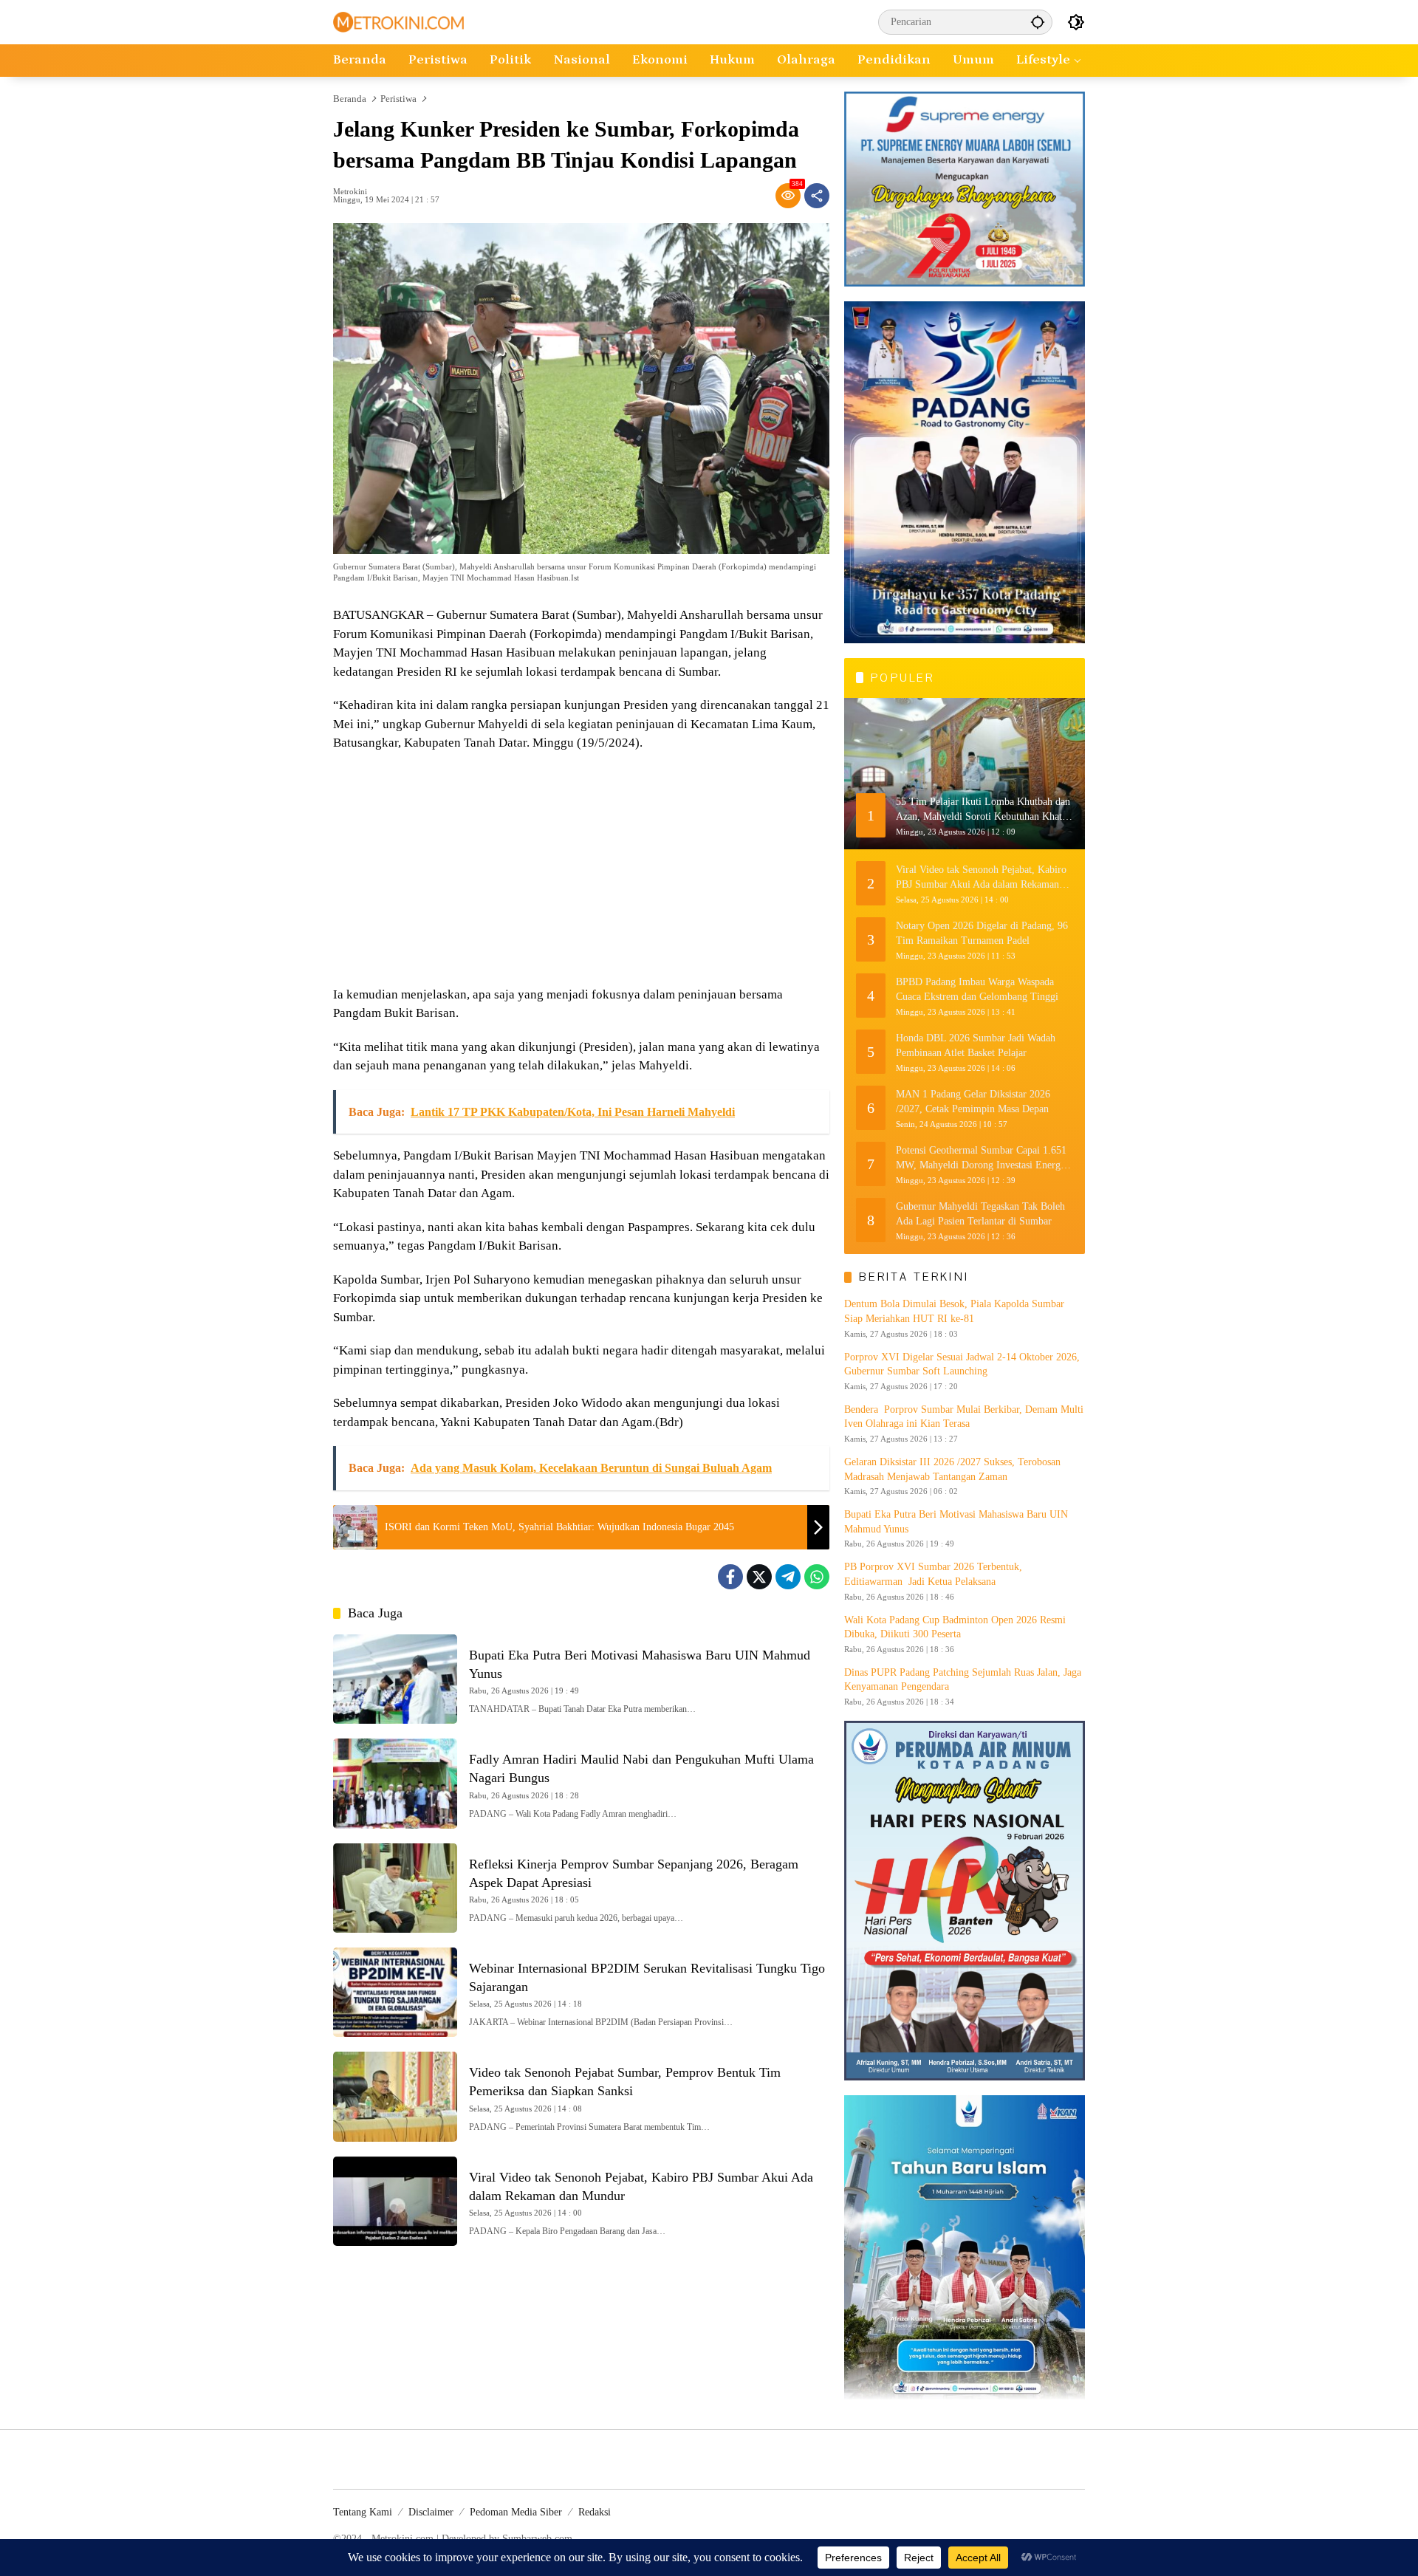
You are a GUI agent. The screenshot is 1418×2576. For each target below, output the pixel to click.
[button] (1038, 22)
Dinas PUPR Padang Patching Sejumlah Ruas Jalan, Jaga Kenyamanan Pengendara (963, 1680)
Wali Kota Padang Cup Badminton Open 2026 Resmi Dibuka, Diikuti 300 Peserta (955, 1627)
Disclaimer (431, 2512)
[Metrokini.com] (398, 21)
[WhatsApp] (817, 1577)
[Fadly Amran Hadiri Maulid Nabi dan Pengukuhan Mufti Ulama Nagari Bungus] (395, 1783)
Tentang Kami (363, 2512)
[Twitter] (759, 1577)
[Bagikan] (817, 196)
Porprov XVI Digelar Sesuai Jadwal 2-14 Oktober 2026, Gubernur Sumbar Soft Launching (962, 1364)
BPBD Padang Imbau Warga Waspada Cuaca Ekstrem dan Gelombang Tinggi (977, 989)
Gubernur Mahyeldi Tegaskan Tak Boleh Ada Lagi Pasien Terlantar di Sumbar (980, 1214)
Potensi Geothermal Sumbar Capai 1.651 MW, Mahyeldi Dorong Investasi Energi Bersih (981, 1158)
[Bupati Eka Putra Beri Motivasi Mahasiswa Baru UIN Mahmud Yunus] (395, 1679)
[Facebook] (730, 1577)
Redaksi (595, 2512)
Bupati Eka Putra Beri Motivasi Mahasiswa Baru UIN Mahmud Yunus (956, 1522)
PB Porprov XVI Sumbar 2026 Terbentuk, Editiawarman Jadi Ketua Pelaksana (933, 1574)
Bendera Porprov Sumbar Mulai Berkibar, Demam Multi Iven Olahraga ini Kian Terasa (964, 1417)
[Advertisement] (581, 871)
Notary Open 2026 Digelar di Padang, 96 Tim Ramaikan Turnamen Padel (982, 933)
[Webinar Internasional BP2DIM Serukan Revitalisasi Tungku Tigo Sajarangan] (395, 1992)
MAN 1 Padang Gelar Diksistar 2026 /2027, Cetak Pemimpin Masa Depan (973, 1102)
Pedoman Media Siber (516, 2512)
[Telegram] (788, 1577)
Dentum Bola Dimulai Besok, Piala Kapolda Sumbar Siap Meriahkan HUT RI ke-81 (954, 1311)
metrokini (350, 192)
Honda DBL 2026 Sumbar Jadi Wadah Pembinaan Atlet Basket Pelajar (976, 1045)
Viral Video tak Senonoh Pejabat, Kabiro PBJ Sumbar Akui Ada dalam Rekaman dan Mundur (981, 878)
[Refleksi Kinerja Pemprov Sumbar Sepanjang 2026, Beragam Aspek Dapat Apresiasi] (395, 1888)
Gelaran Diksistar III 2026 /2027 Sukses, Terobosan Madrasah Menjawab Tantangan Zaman (952, 1469)
